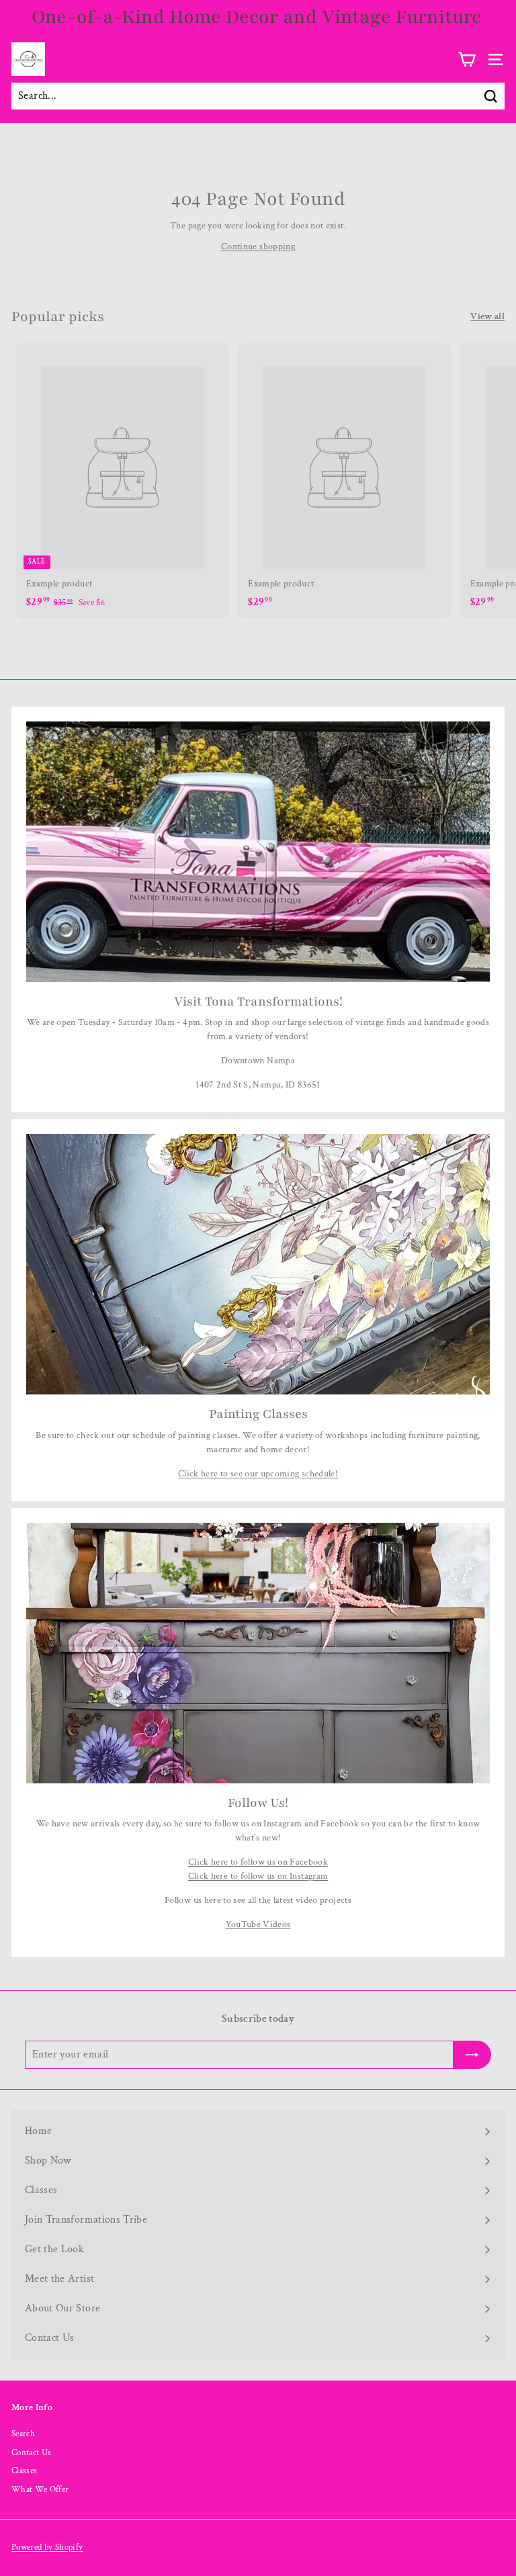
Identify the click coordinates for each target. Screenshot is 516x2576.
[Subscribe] (472, 2055)
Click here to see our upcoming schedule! (258, 1474)
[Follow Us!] (258, 1653)
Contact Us (32, 2453)
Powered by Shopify (47, 2547)
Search (23, 2434)
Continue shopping (258, 247)
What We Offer (40, 2490)
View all (487, 316)
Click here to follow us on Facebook (258, 1862)
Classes (24, 2471)
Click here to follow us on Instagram (258, 1876)
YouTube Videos (258, 1924)
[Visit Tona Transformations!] (258, 852)
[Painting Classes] (258, 1264)
